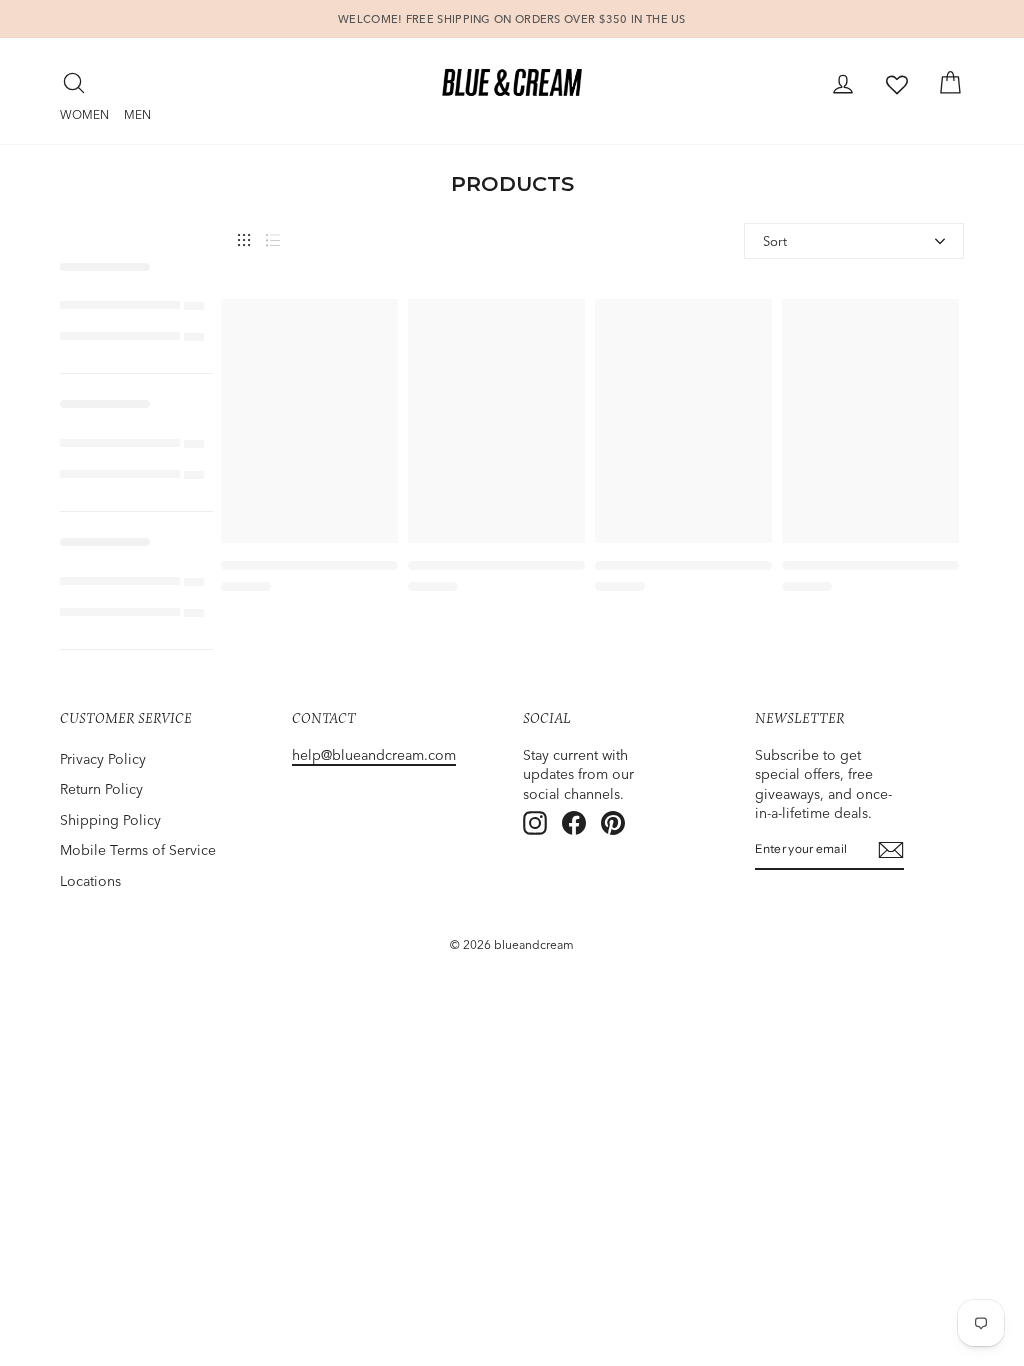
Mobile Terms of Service (138, 850)
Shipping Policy (110, 820)
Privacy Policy (103, 759)
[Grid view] (244, 240)
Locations (90, 881)
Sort (775, 241)
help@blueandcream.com (374, 755)
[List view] (273, 240)
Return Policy (101, 789)
